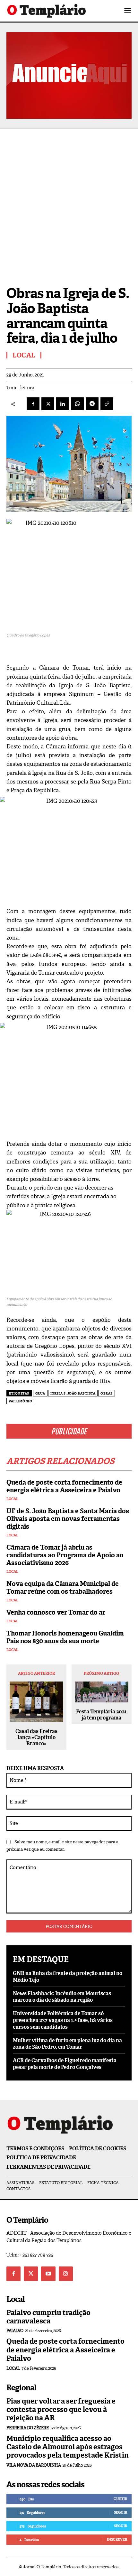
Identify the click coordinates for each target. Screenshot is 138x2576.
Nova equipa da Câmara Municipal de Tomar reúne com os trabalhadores (63, 1588)
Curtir (120, 2499)
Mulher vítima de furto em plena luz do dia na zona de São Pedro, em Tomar (67, 2044)
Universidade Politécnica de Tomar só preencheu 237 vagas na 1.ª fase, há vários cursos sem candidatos (63, 2020)
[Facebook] (33, 404)
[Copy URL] (107, 404)
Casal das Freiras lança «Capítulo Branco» (36, 1737)
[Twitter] (31, 2274)
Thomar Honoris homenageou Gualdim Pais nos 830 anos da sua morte (65, 1637)
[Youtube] (48, 2274)
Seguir (121, 2512)
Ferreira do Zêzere (27, 2428)
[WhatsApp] (77, 404)
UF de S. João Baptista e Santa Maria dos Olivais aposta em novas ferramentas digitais (68, 1519)
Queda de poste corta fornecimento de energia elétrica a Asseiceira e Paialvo (64, 1486)
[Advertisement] (69, 201)
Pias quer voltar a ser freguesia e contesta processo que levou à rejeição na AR (61, 2410)
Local (12, 1499)
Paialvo (15, 2331)
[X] (48, 404)
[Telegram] (92, 404)
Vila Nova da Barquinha (34, 2465)
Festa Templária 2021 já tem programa (101, 1715)
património (20, 1401)
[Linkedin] (63, 404)
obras (107, 1393)
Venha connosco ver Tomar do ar (56, 1612)
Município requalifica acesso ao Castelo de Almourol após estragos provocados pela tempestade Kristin (68, 2447)
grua (40, 1393)
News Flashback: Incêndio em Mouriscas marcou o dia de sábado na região (62, 1997)
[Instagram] (66, 2274)
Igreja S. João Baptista (73, 1393)
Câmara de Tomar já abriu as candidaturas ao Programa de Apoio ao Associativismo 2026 (65, 1555)
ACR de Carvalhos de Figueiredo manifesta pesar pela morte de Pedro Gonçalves (65, 2064)
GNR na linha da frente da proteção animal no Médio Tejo (68, 1977)
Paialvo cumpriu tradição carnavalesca (48, 2317)
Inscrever (117, 2539)
